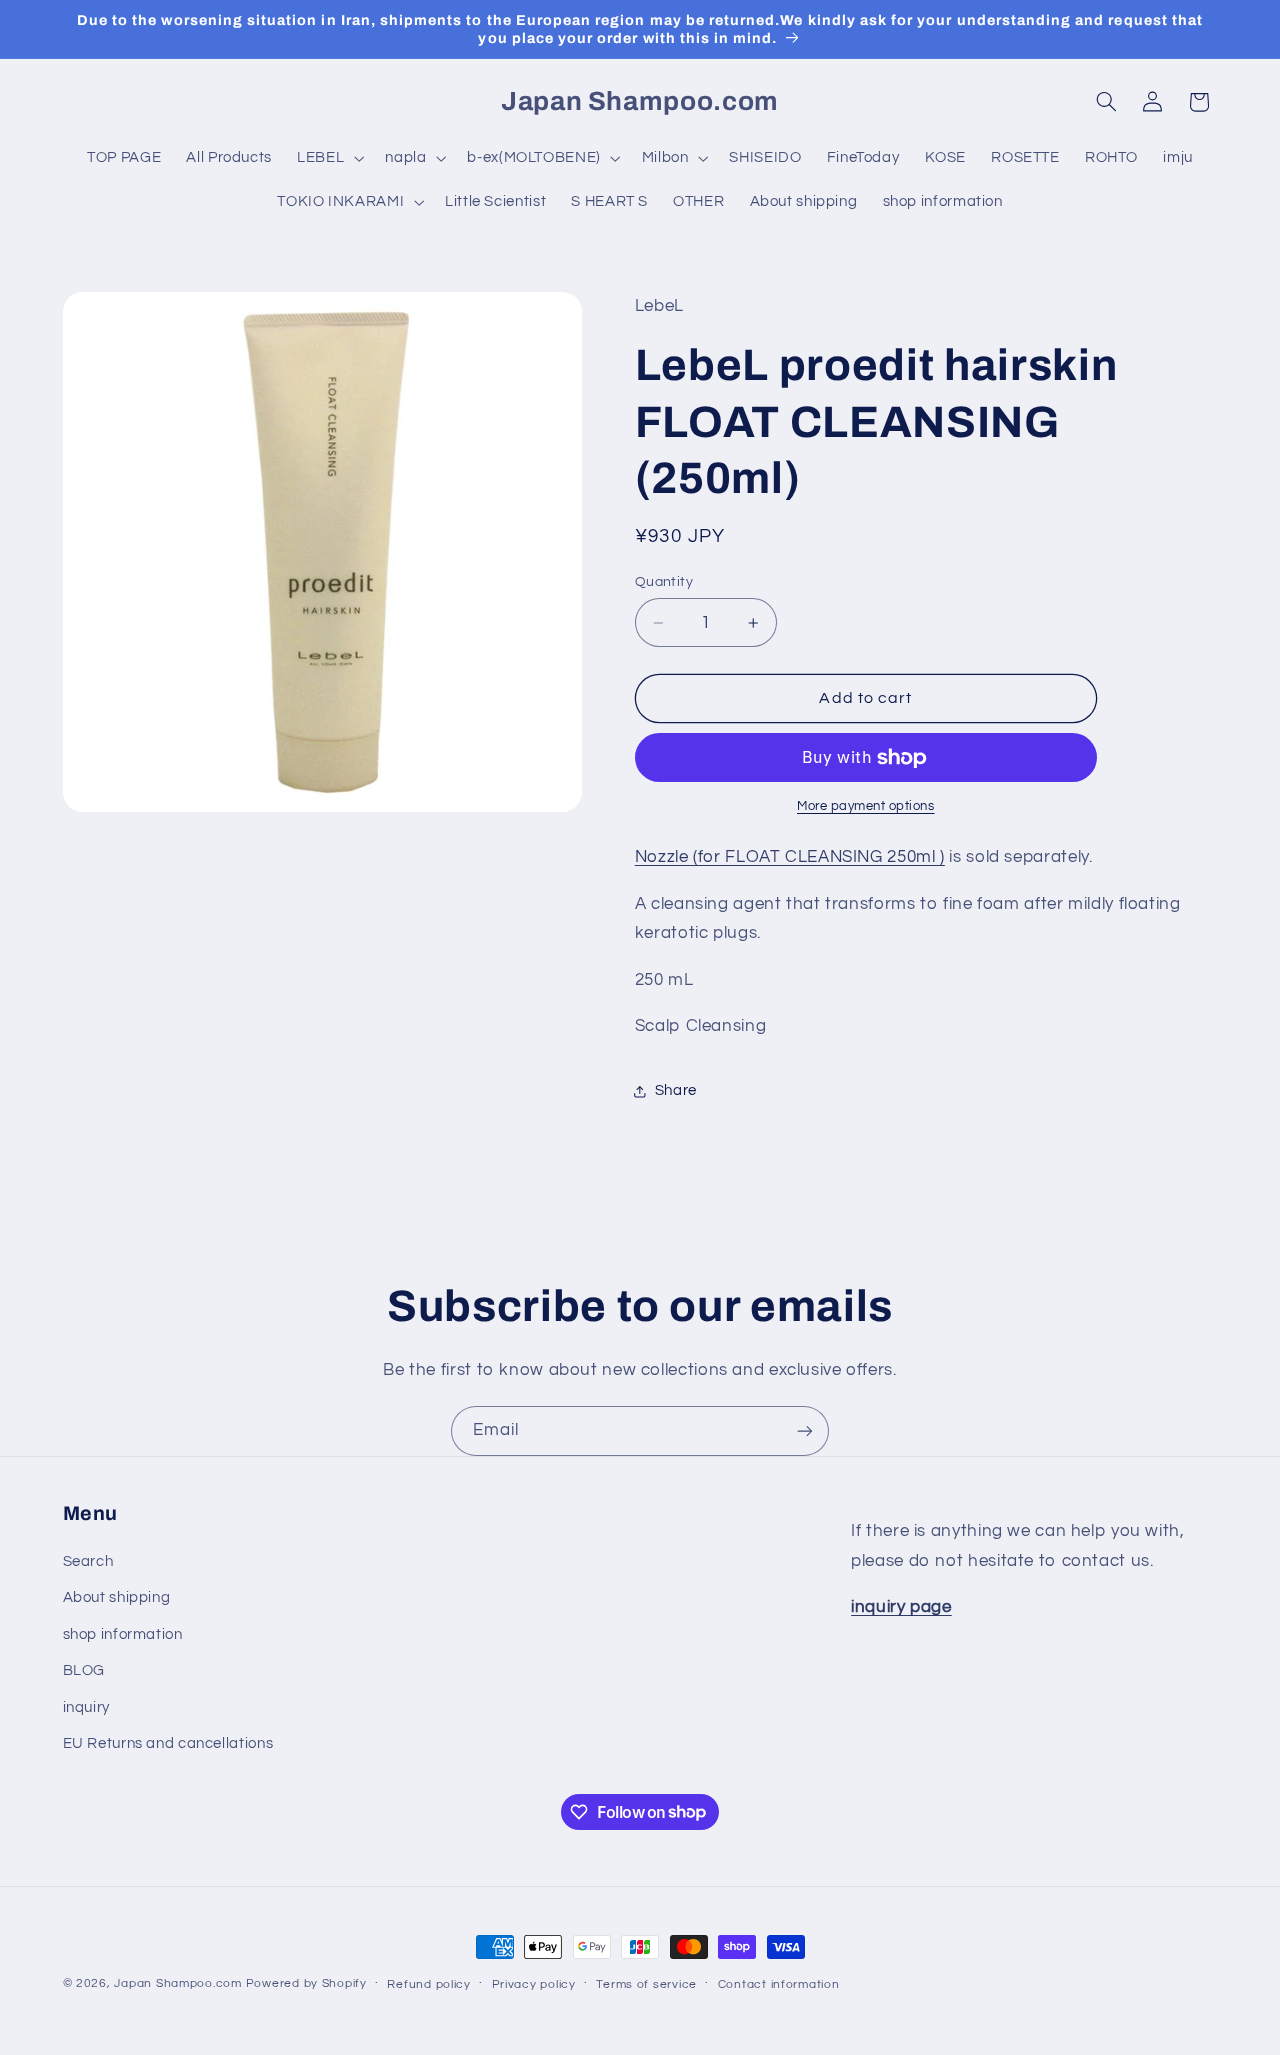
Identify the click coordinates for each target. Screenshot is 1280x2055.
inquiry (86, 1707)
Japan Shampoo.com (178, 1983)
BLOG (84, 1670)
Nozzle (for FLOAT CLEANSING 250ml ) (790, 858)
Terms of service (646, 1984)
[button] (329, 158)
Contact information (779, 1984)
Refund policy (429, 1984)
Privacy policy (534, 1984)
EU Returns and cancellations (168, 1743)
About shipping (117, 1597)
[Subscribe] (805, 1430)
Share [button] (676, 1090)
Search (88, 1561)
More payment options (866, 807)
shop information (123, 1634)
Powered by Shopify (306, 1983)
